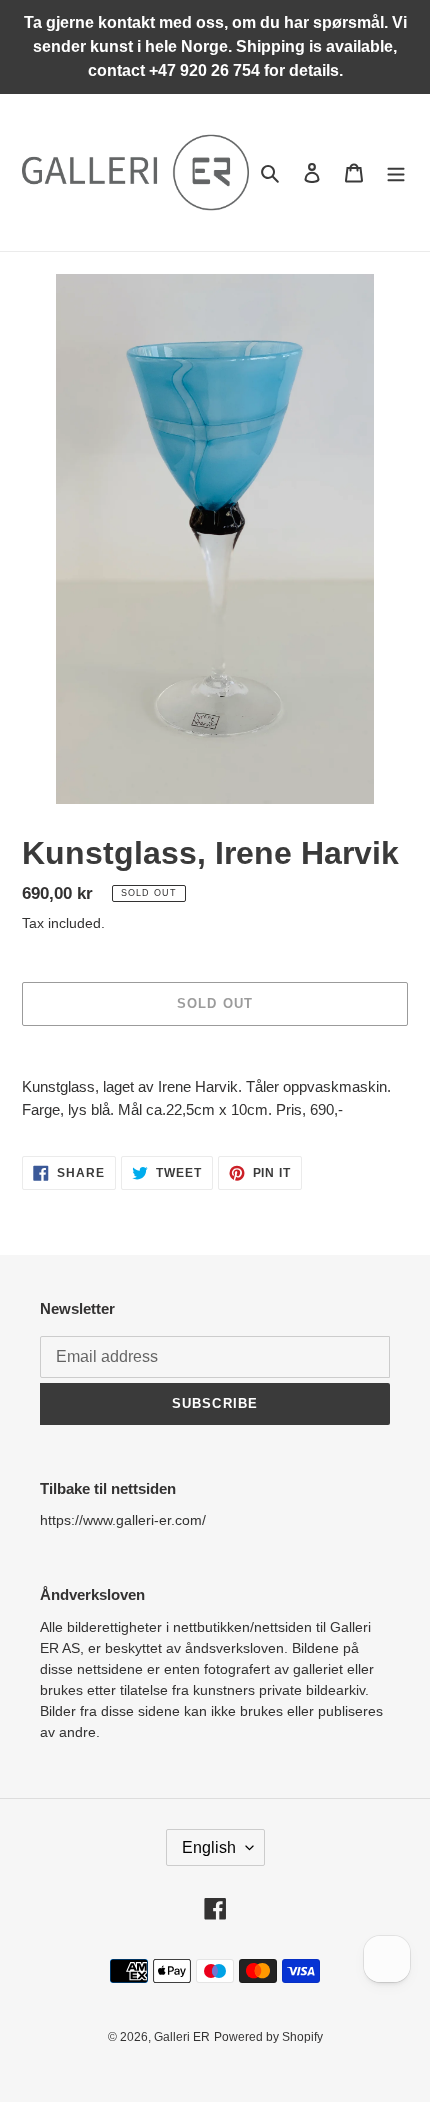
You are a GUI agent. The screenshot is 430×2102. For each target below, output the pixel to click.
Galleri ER (182, 2037)
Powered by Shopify (268, 2037)
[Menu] (396, 172)
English (209, 1847)
